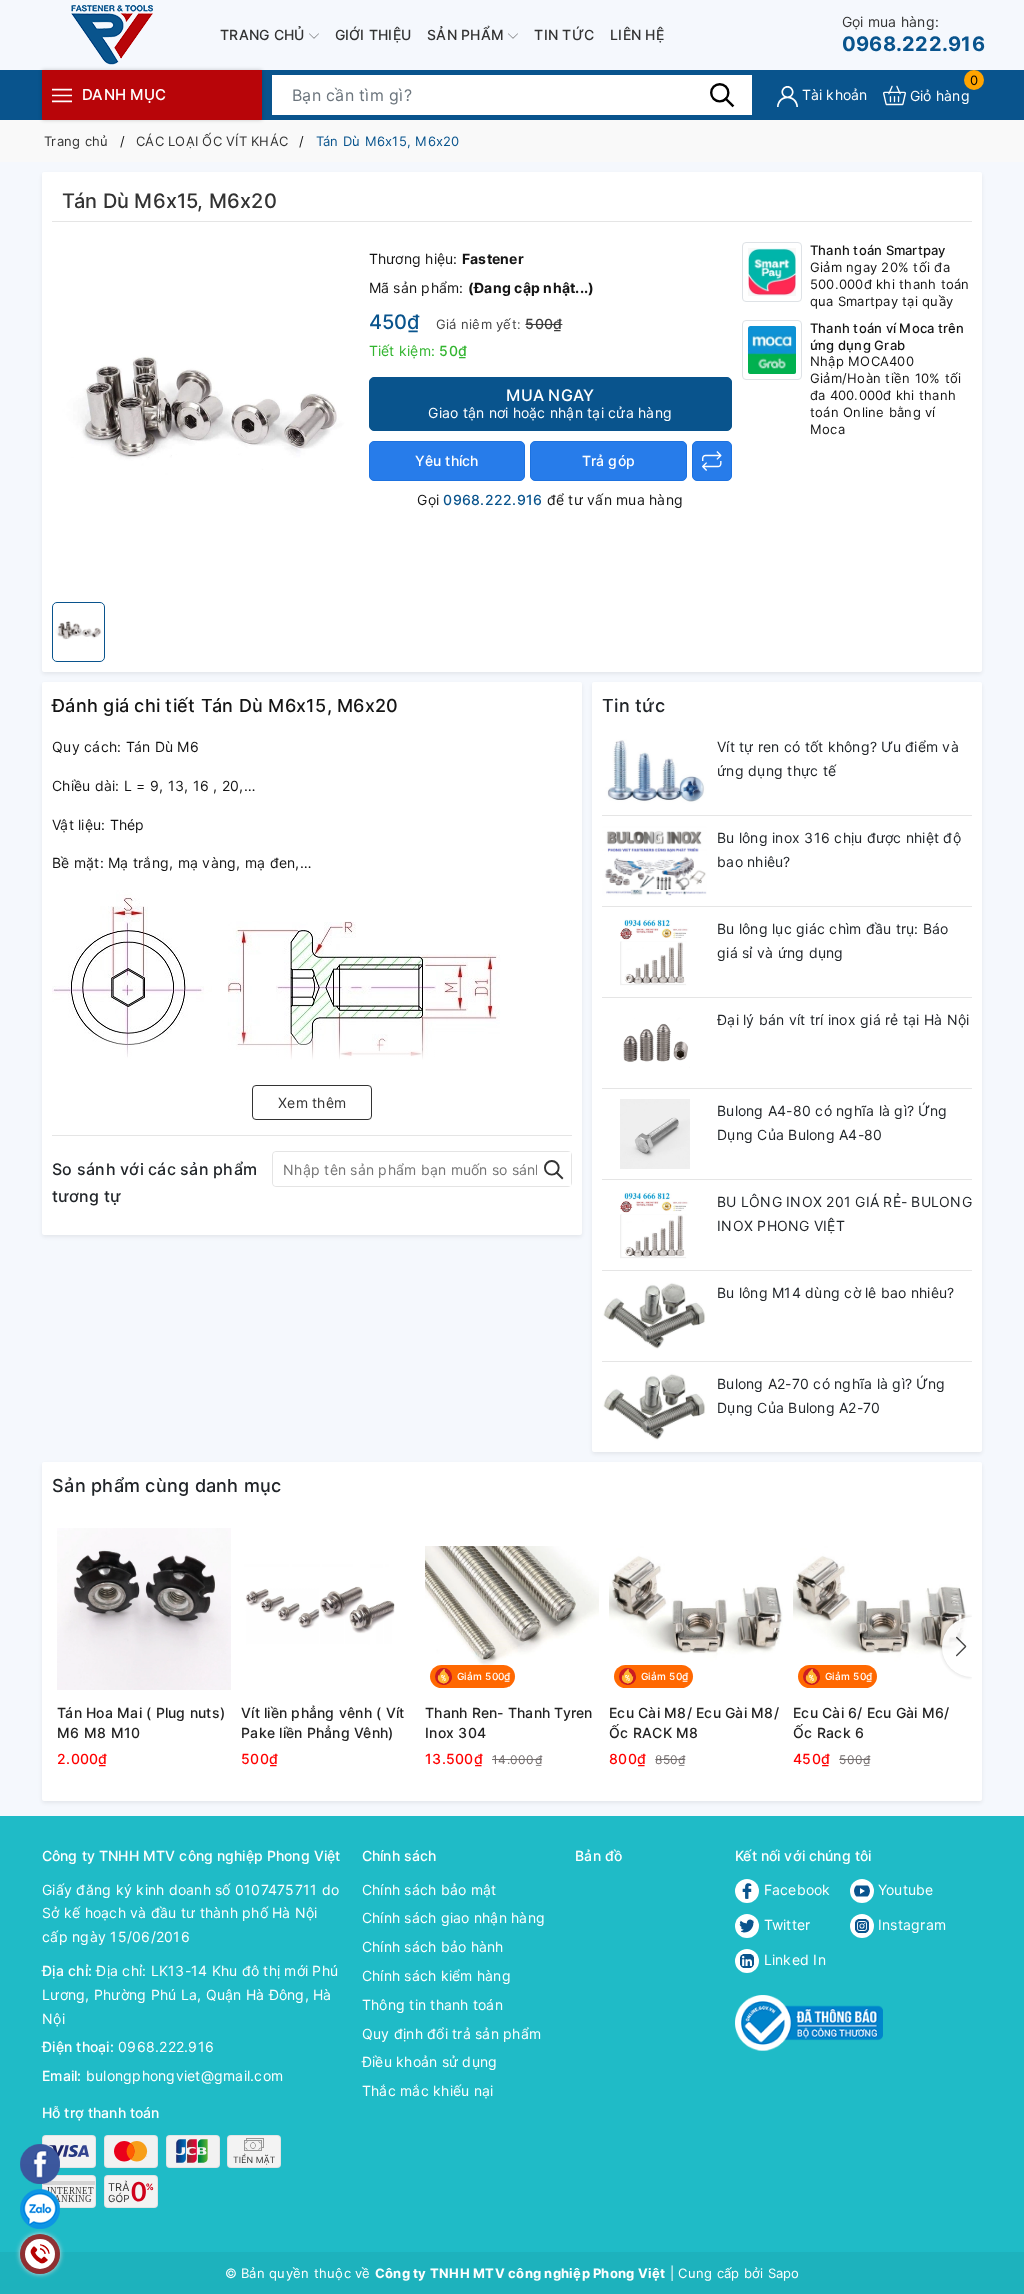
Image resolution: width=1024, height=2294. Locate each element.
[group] (205, 417)
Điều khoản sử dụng (430, 2061)
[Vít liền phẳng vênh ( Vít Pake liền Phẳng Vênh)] (328, 1609)
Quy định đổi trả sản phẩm (451, 2033)
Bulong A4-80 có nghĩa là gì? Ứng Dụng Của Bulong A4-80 (832, 1122)
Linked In (792, 1959)
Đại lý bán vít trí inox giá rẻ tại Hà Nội (843, 1019)
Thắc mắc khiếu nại (428, 2090)
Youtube (904, 1889)
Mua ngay (550, 403)
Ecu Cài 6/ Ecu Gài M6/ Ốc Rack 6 (871, 1722)
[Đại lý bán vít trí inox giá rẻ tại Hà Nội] (654, 1043)
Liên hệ (637, 34)
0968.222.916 (913, 34)
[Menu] (62, 94)
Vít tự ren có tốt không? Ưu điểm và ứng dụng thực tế (838, 758)
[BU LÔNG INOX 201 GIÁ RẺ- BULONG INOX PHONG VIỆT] (654, 1225)
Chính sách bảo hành (433, 1946)
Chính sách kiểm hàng (436, 1975)
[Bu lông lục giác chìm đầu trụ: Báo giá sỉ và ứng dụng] (654, 952)
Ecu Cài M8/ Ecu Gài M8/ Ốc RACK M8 (694, 1722)
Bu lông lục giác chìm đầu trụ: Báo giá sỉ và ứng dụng (833, 940)
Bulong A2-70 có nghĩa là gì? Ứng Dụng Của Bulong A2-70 (831, 1395)
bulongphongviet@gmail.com (184, 2075)
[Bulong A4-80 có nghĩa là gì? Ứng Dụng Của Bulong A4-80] (654, 1134)
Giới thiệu (373, 34)
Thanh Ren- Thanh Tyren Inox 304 (509, 1722)
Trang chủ (264, 34)
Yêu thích (446, 460)
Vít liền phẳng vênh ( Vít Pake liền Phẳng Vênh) (322, 1722)
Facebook (794, 1889)
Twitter (784, 1924)
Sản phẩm (467, 34)
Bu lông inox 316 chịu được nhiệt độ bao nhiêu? (839, 849)
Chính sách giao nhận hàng (453, 1917)
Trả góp (608, 460)
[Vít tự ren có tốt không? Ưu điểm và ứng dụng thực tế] (654, 770)
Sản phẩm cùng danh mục (167, 1485)
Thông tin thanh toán (432, 2004)
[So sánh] (712, 461)
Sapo (784, 2273)
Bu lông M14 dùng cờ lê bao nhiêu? (835, 1292)
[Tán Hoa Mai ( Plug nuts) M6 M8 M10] (144, 1609)
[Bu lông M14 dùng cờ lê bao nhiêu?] (654, 1316)
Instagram (910, 1924)
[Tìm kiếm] (722, 95)
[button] (957, 1647)
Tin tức (564, 34)
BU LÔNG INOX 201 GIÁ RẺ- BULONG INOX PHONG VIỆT (844, 1213)
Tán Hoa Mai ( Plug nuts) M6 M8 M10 (141, 1722)
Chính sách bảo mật (429, 1889)
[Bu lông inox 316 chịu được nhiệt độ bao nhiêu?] (654, 861)
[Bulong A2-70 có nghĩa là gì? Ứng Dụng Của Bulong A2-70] (654, 1407)
